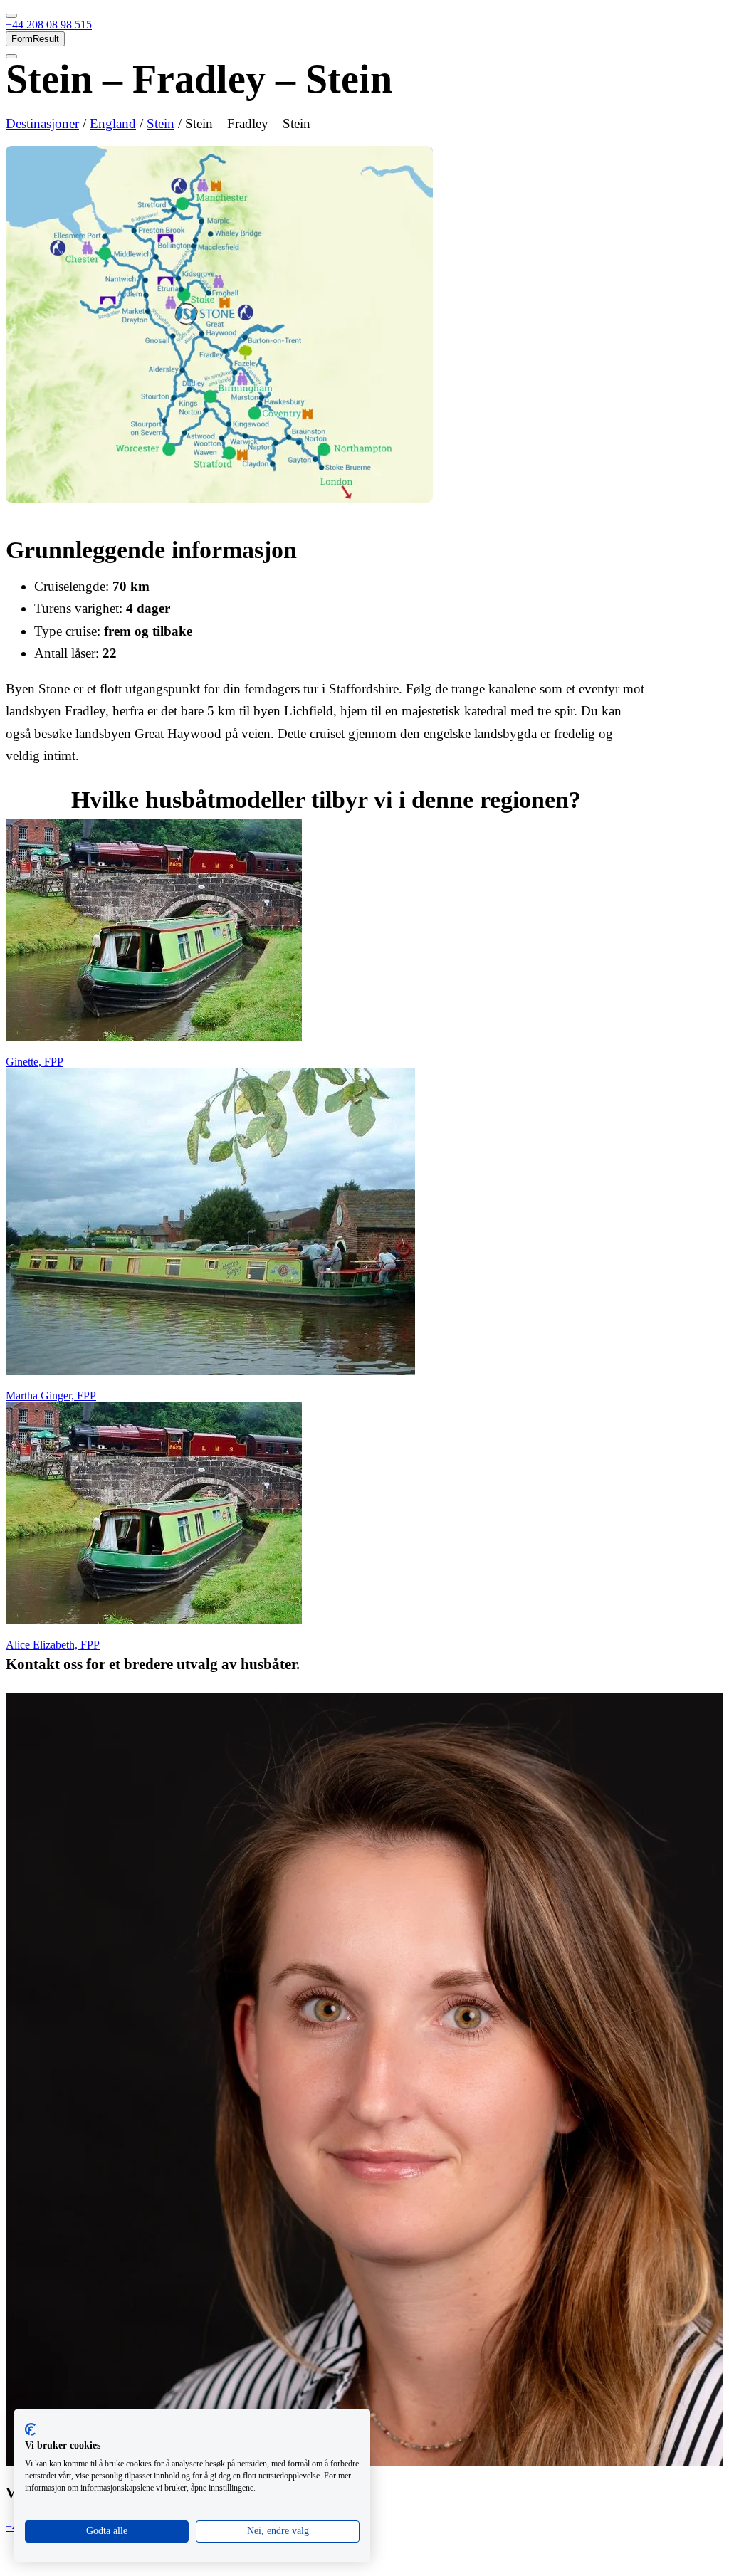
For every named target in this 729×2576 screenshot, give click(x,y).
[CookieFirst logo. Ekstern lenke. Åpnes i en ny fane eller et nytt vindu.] (30, 2429)
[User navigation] (11, 56)
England (113, 123)
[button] (49, 25)
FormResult (35, 39)
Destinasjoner (42, 123)
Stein (161, 123)
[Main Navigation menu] (11, 16)
